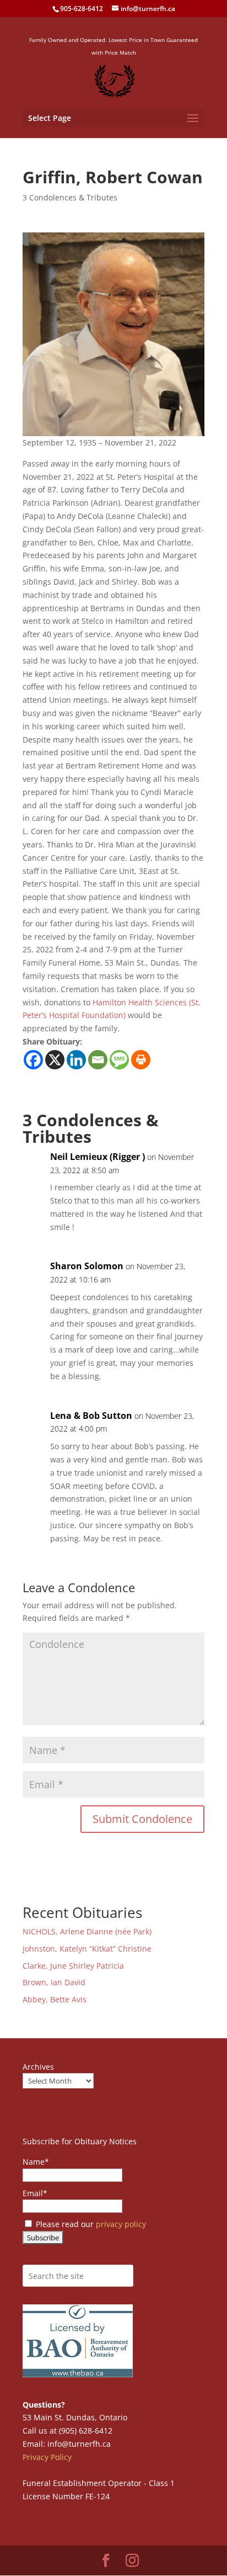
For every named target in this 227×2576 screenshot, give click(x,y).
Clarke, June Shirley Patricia (73, 1966)
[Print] (141, 1060)
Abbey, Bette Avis (55, 1999)
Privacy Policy (47, 2457)
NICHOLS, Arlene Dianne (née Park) (88, 1931)
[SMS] (119, 1060)
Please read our (90, 2224)
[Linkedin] (76, 1060)
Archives (38, 2067)
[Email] (98, 1060)
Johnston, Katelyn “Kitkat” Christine (87, 1949)
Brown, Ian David (54, 1982)
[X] (55, 1060)
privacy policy (121, 2224)
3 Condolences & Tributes (70, 197)
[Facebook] (33, 1060)
